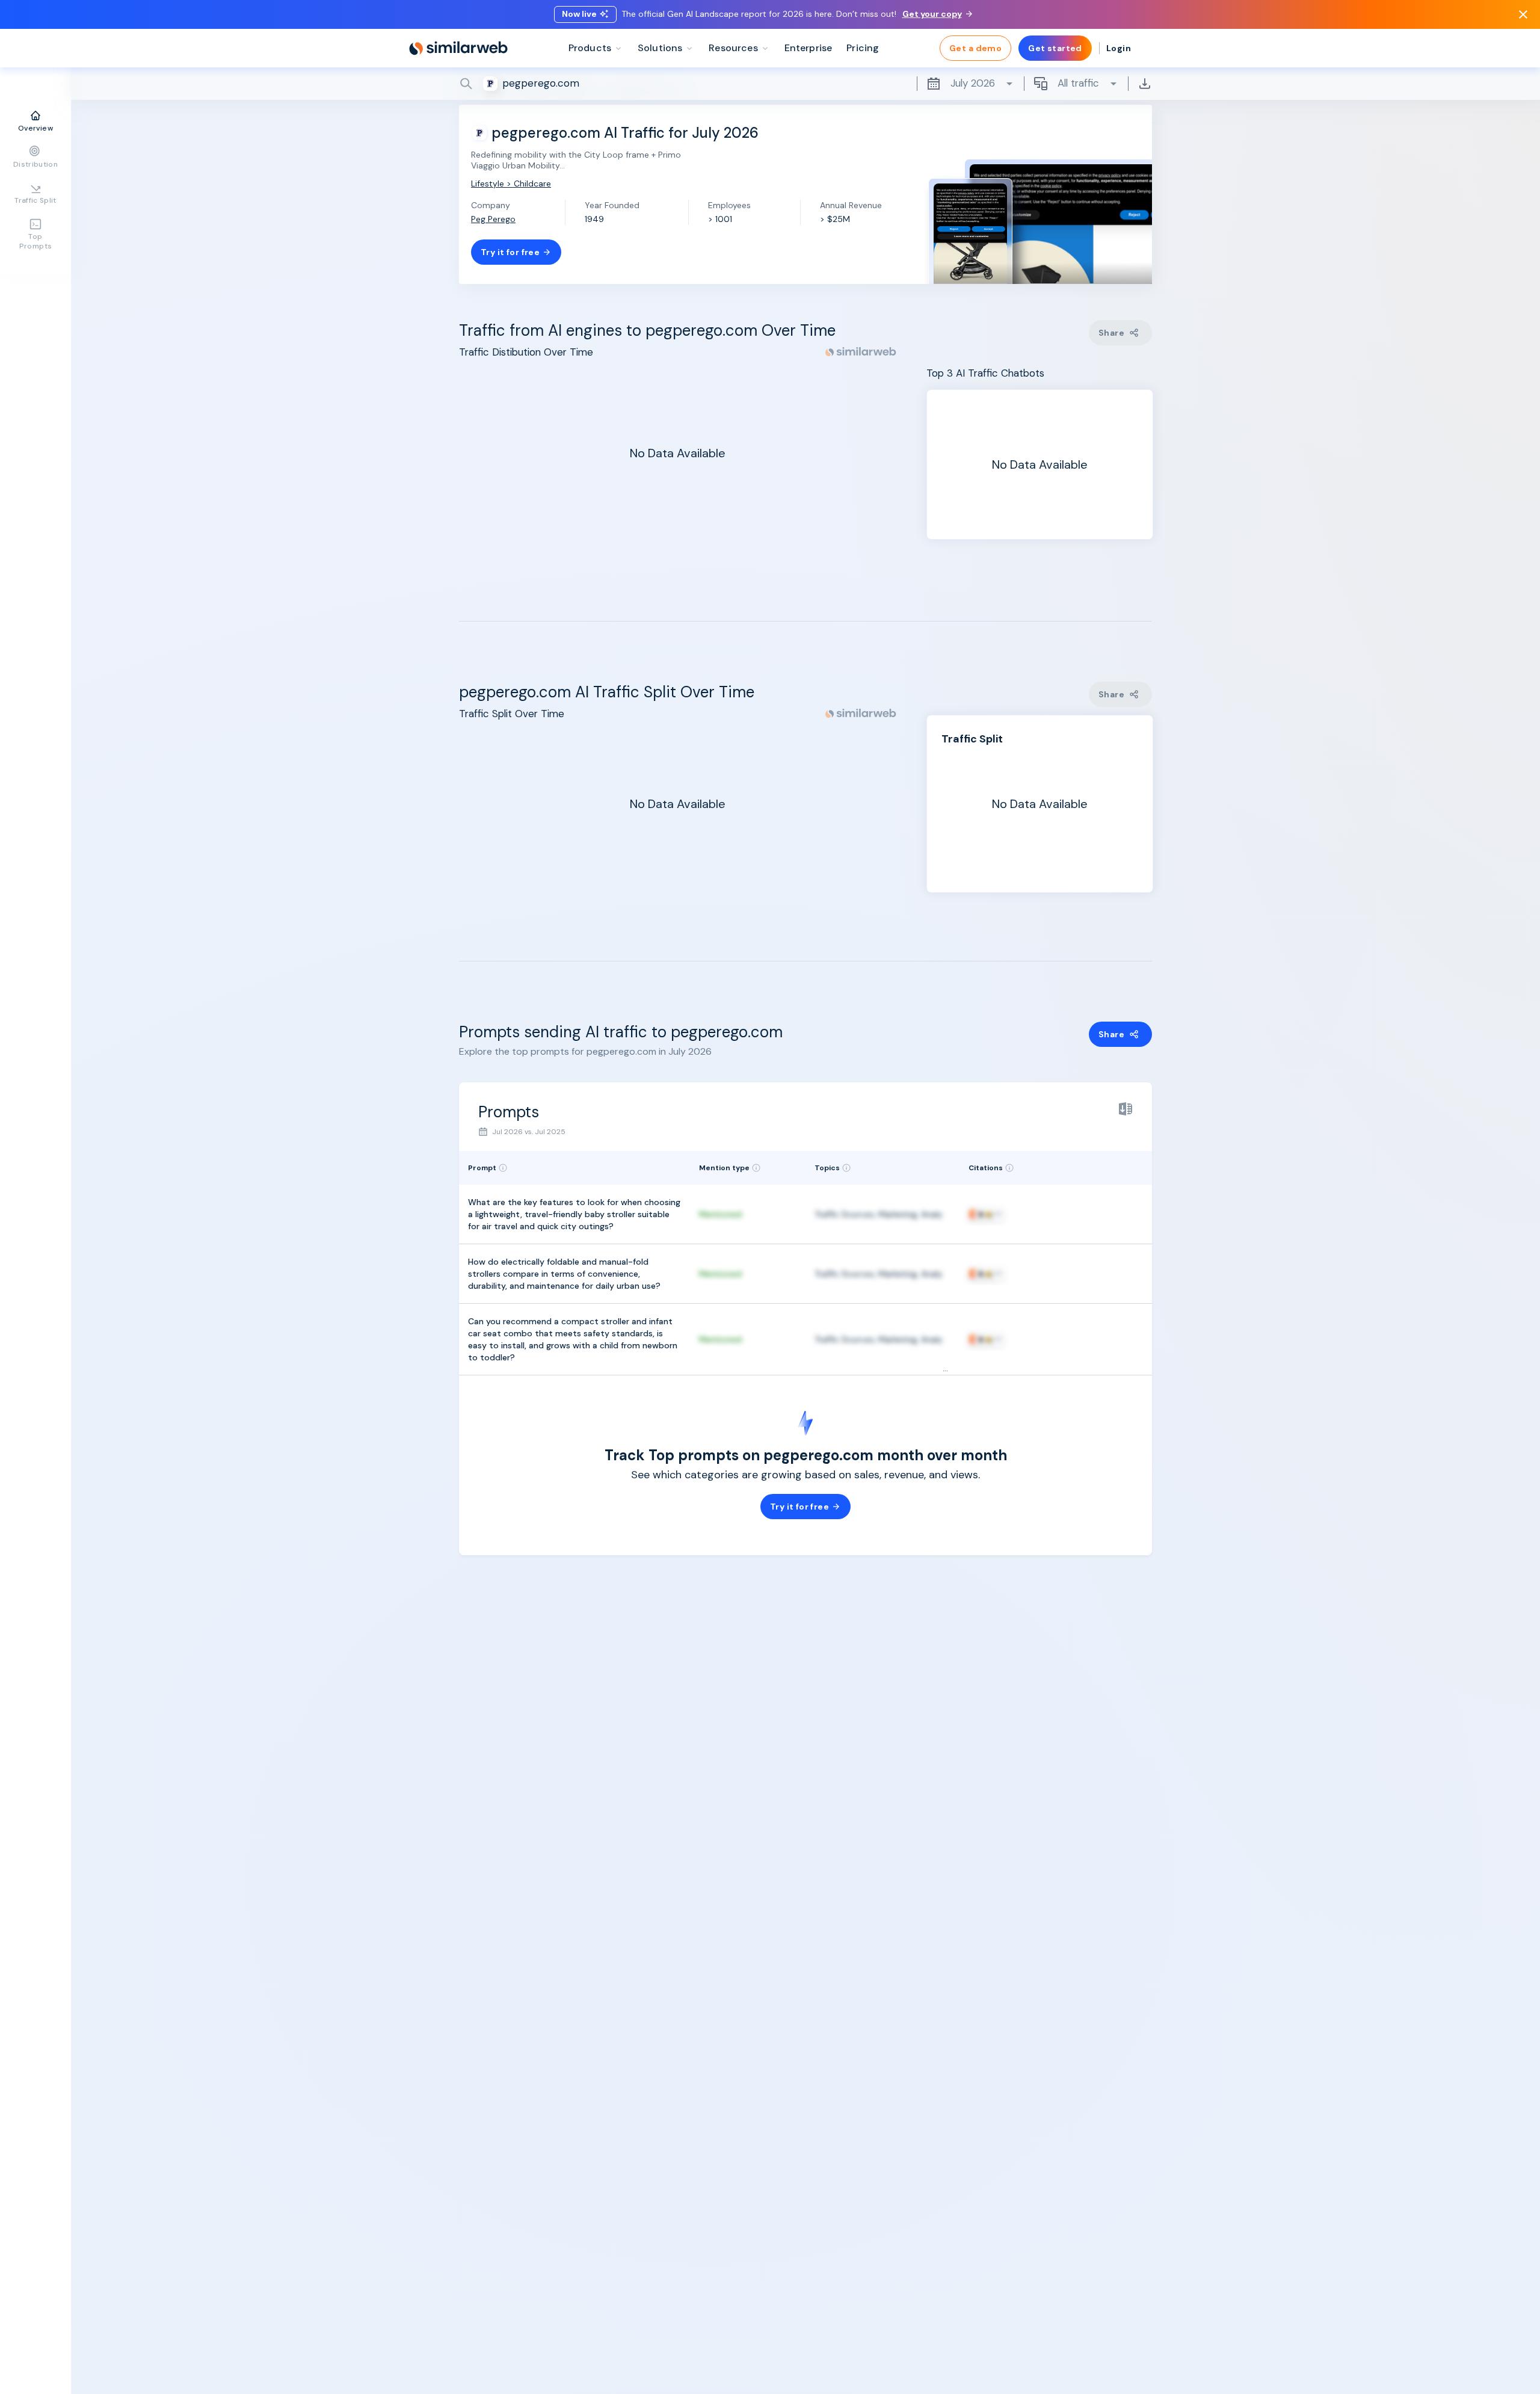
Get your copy (932, 14)
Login (1119, 48)
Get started (1055, 48)
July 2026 (973, 83)
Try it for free (510, 252)
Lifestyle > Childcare (511, 184)
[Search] (805, 84)
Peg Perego (493, 219)
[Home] (458, 48)
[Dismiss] (1523, 14)
